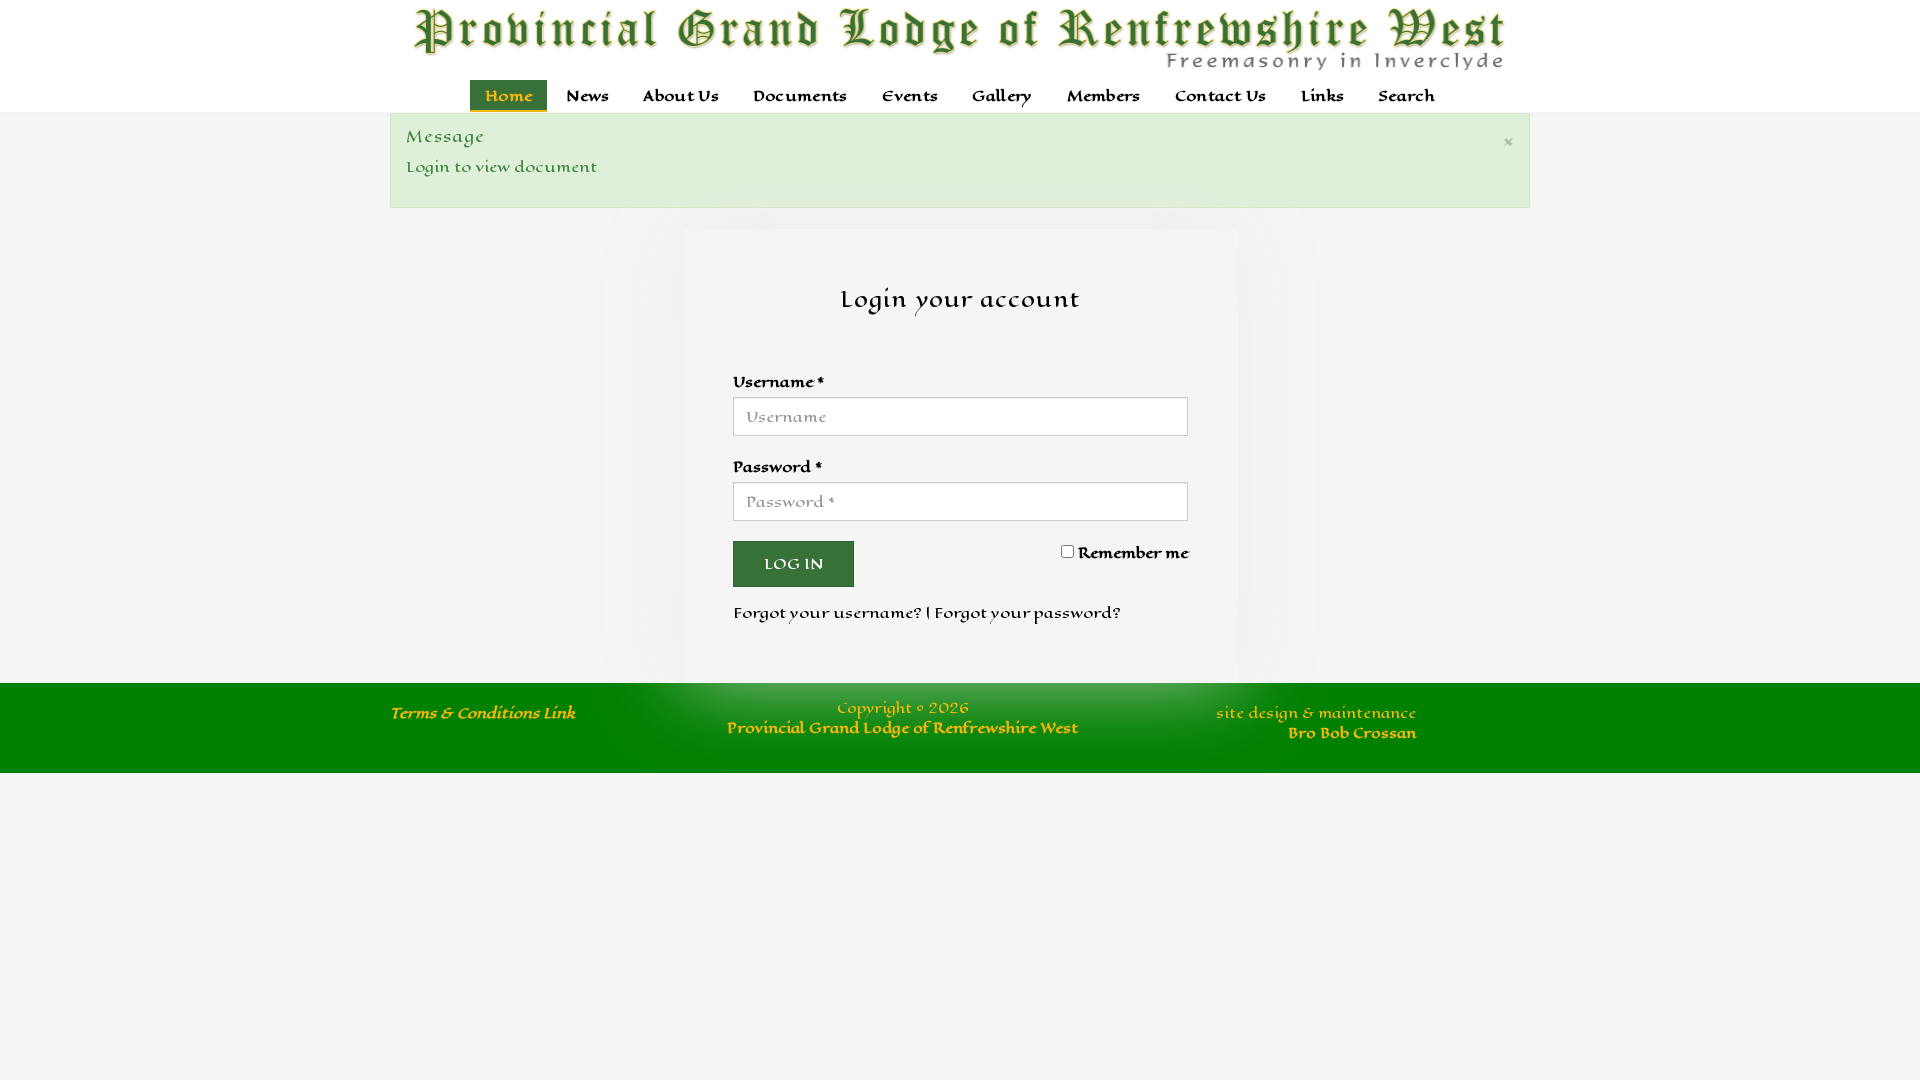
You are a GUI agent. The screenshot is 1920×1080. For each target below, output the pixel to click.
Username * (778, 381)
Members (1104, 95)
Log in (793, 563)
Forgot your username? (827, 612)
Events (910, 95)
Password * (777, 466)
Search (1406, 95)
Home (508, 95)
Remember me (1133, 552)
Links (1323, 95)
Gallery (1002, 95)
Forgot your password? (1027, 612)
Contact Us (1221, 95)
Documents (800, 95)
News (587, 95)
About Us (680, 95)
